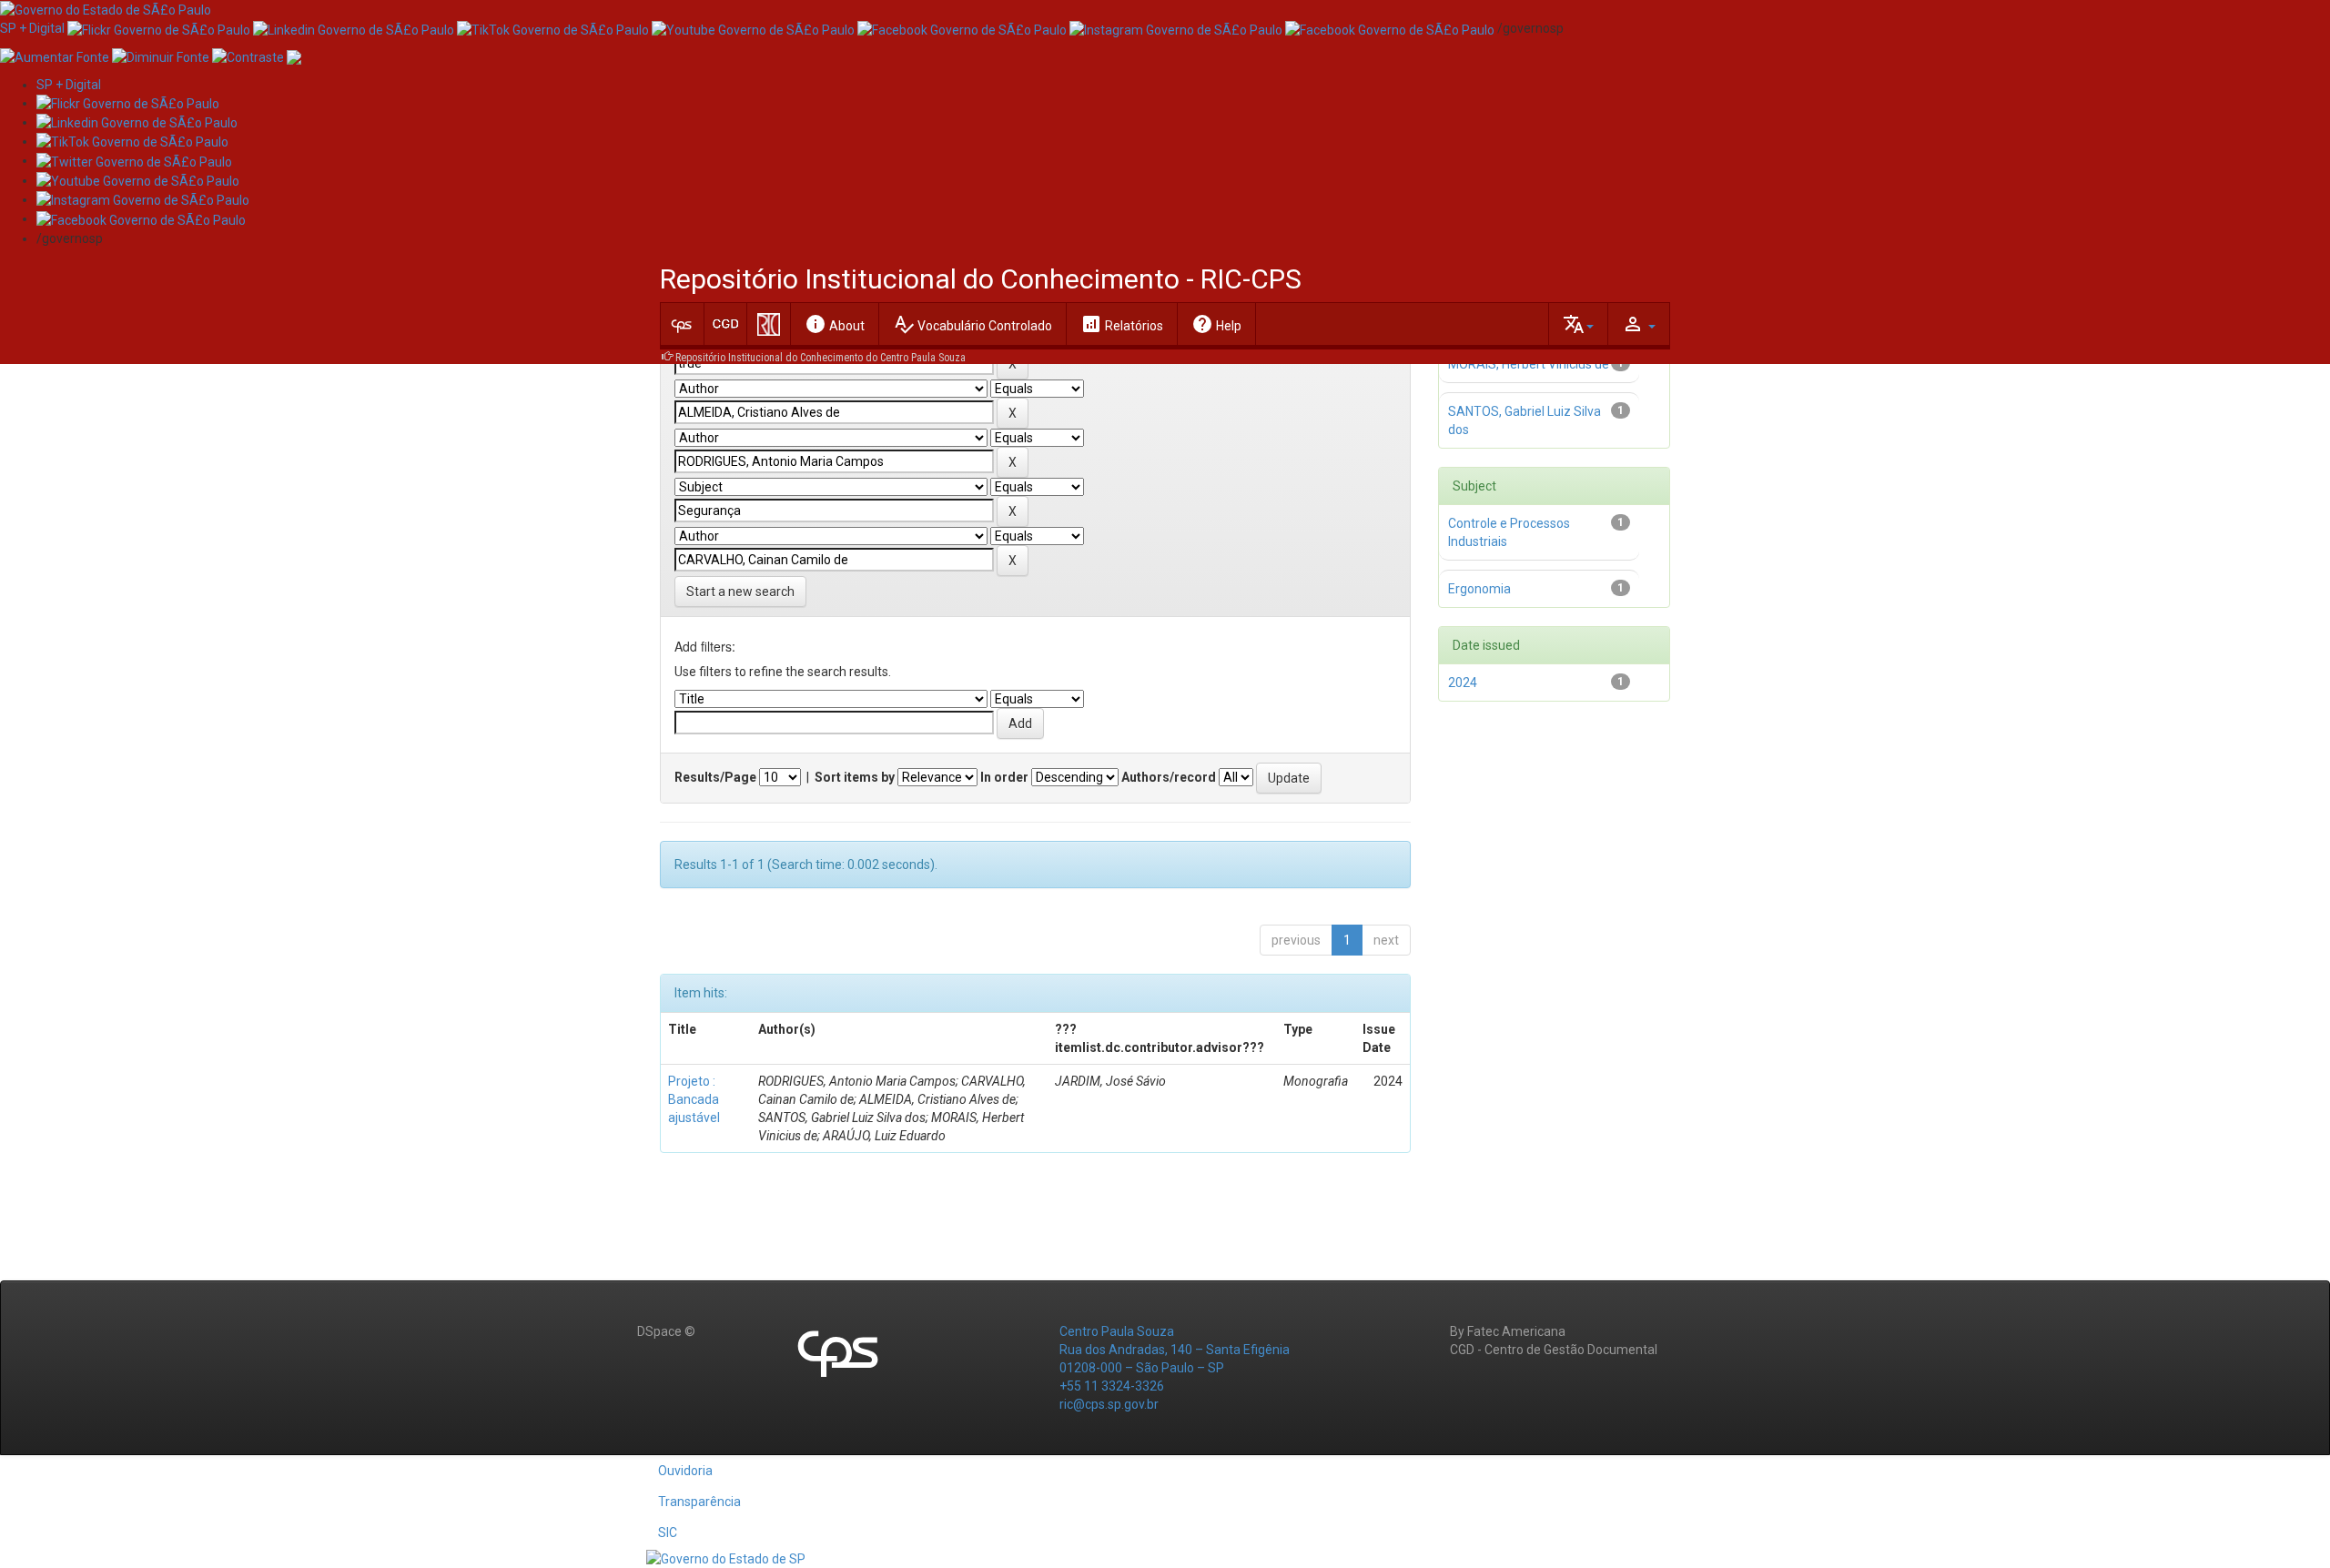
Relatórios (1122, 324)
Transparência (699, 1502)
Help (1216, 324)
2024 (1463, 683)
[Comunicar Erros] (294, 56)
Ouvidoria (685, 1471)
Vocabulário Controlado (973, 324)
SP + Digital (32, 28)
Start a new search (740, 592)
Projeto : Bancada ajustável (694, 1099)
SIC (668, 1533)
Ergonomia (1479, 589)
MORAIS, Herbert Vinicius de (1529, 364)
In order (1004, 777)
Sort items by (855, 777)
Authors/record (1169, 777)
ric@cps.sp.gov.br (1109, 1404)
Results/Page (715, 777)
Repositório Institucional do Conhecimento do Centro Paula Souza (821, 358)
